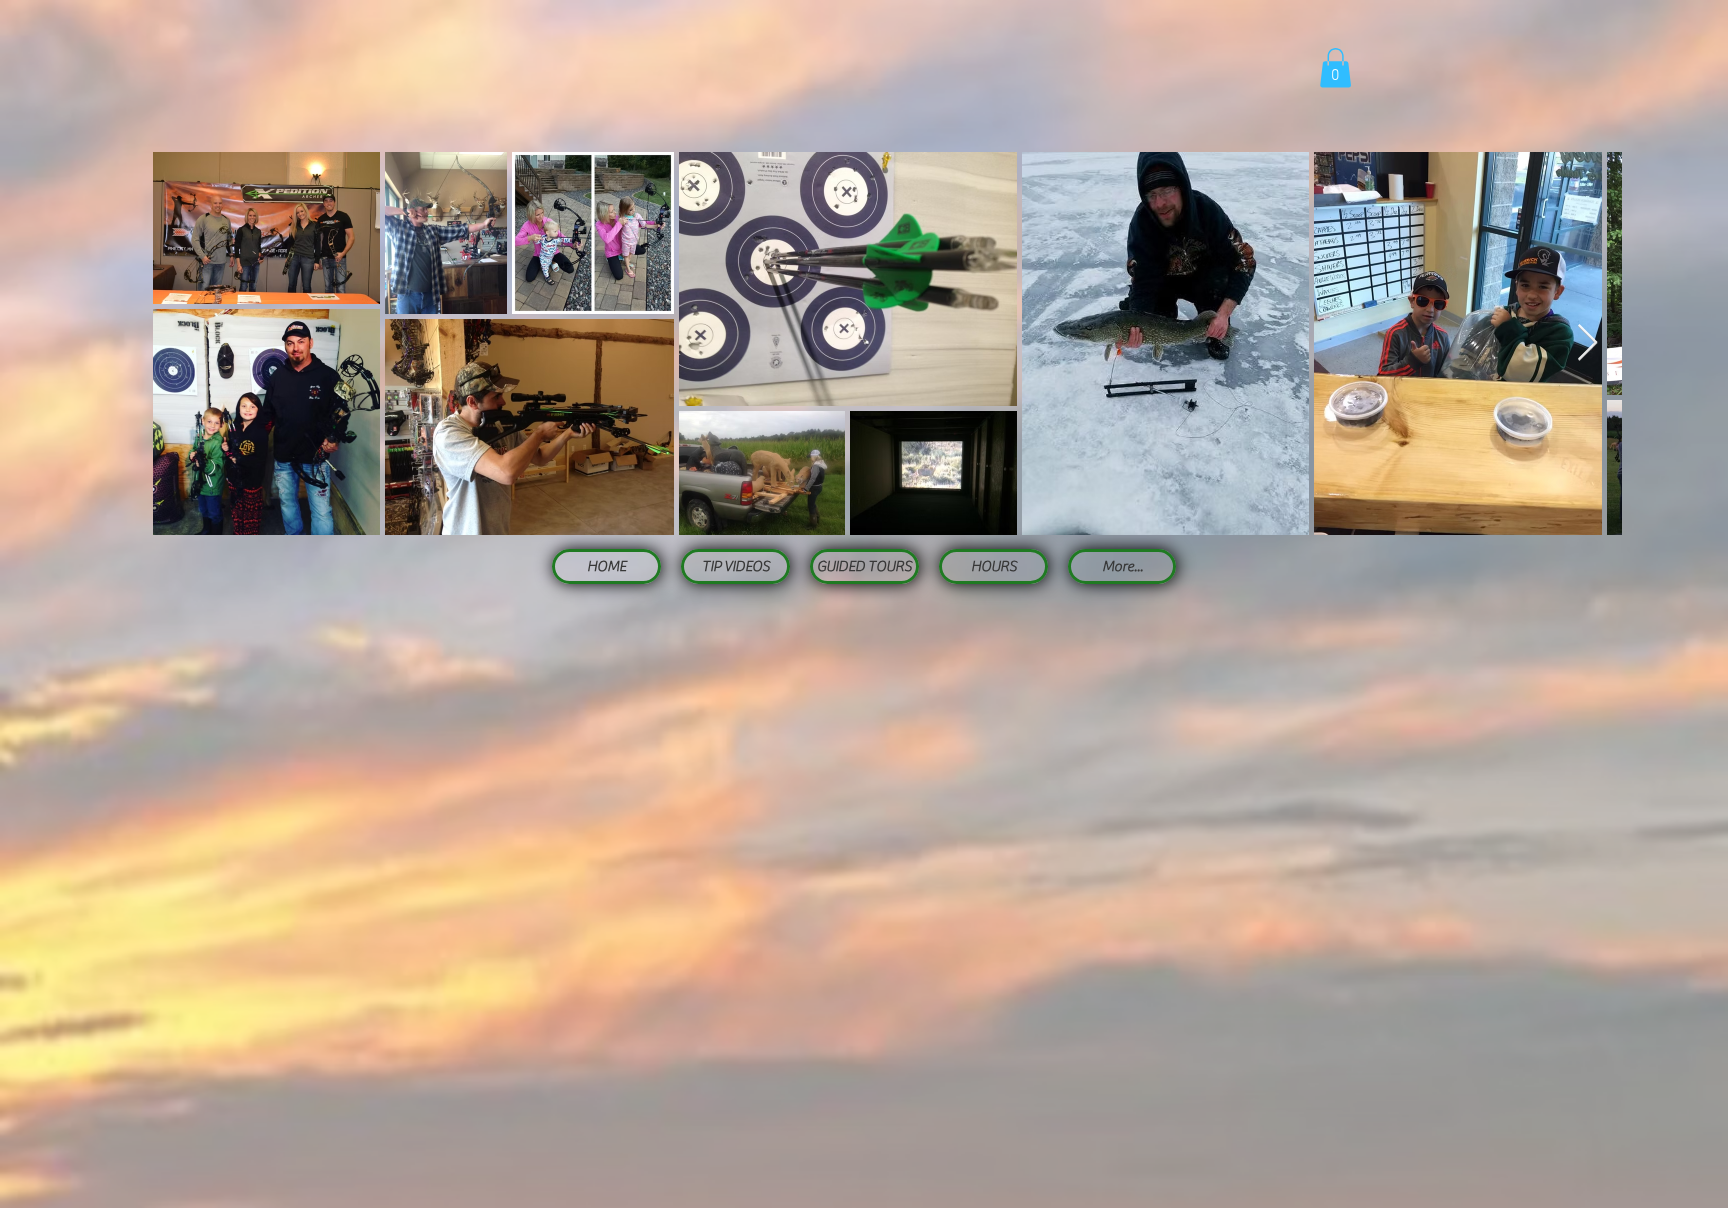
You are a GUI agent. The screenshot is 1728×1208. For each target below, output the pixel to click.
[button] (1335, 67)
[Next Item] (1587, 343)
